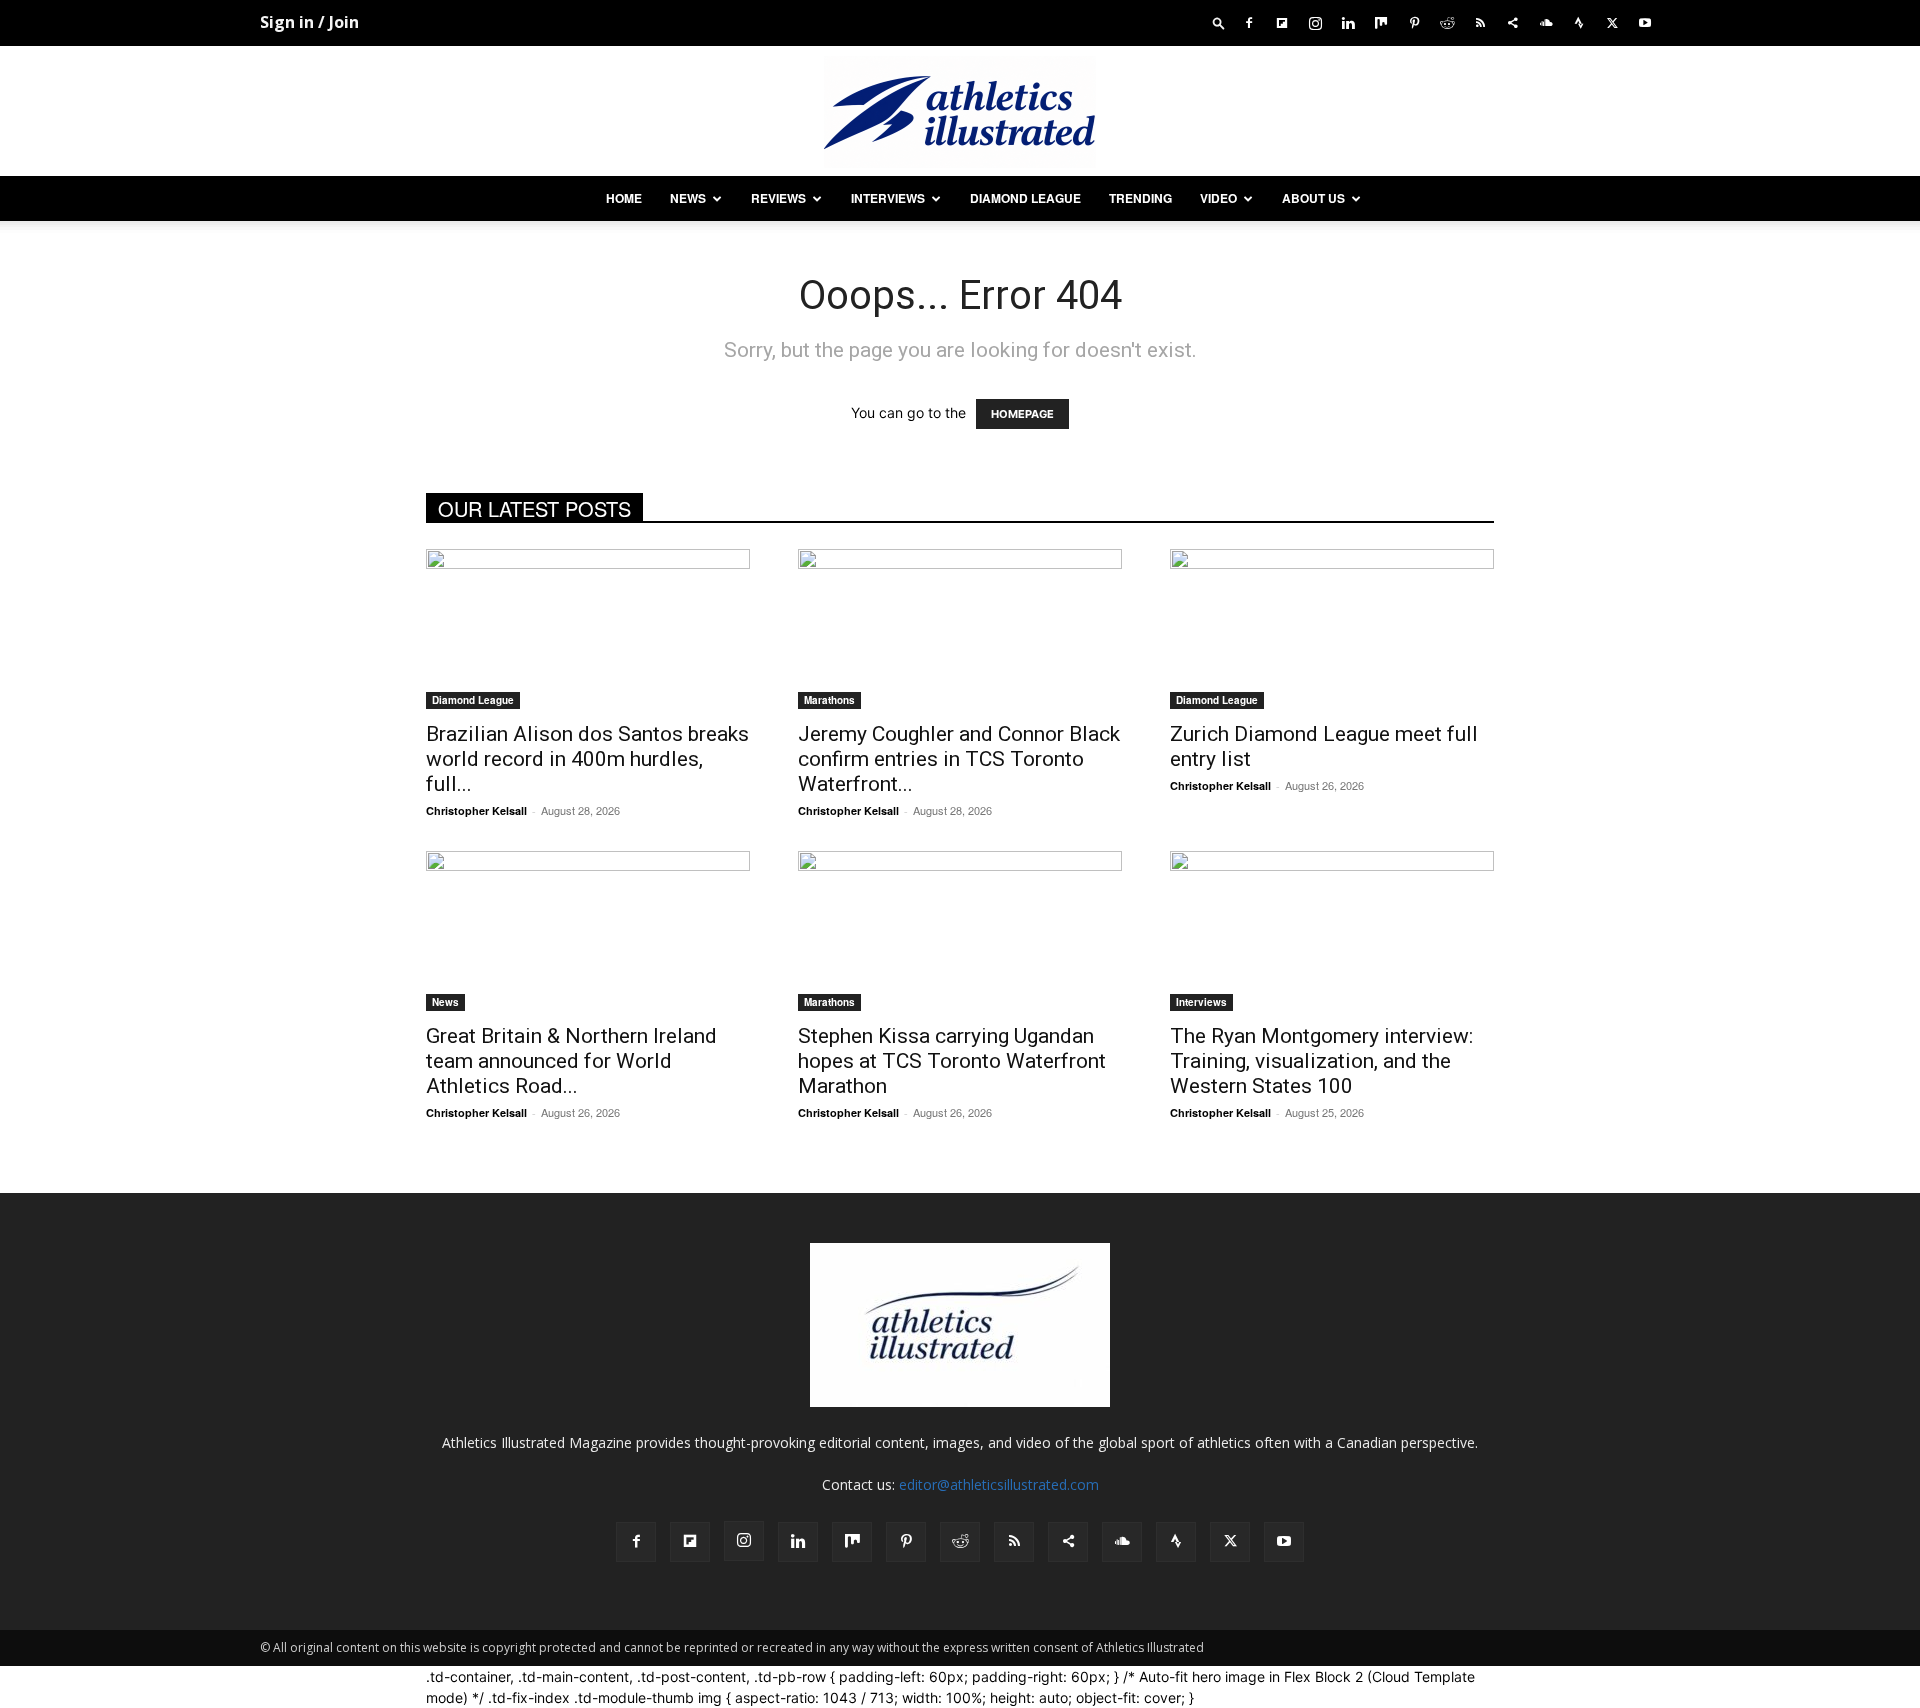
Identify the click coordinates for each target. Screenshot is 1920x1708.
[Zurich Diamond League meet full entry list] (1332, 629)
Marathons (829, 700)
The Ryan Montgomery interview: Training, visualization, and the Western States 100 (1321, 1061)
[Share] (1513, 22)
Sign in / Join (309, 22)
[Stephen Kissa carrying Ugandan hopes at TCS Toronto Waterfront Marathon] (960, 931)
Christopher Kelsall (476, 810)
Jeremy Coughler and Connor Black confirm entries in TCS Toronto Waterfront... (959, 759)
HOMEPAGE (1022, 414)
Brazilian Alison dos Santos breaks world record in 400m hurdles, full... (587, 759)
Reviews (778, 198)
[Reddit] (1447, 22)
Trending (1140, 198)
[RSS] (1480, 22)
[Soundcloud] (1546, 22)
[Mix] (1381, 22)
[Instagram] (1315, 22)
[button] (1219, 22)
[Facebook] (1249, 22)
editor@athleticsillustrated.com (999, 1484)
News (688, 198)
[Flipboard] (1282, 22)
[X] (1612, 22)
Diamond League (1025, 198)
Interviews (888, 198)
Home (624, 198)
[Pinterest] (1414, 22)
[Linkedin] (1348, 22)
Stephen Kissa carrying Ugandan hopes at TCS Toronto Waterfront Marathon (952, 1061)
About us (1313, 198)
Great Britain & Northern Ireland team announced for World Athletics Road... (571, 1061)
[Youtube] (1645, 22)
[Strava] (1579, 22)
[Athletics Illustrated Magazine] (960, 112)
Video (1218, 198)
